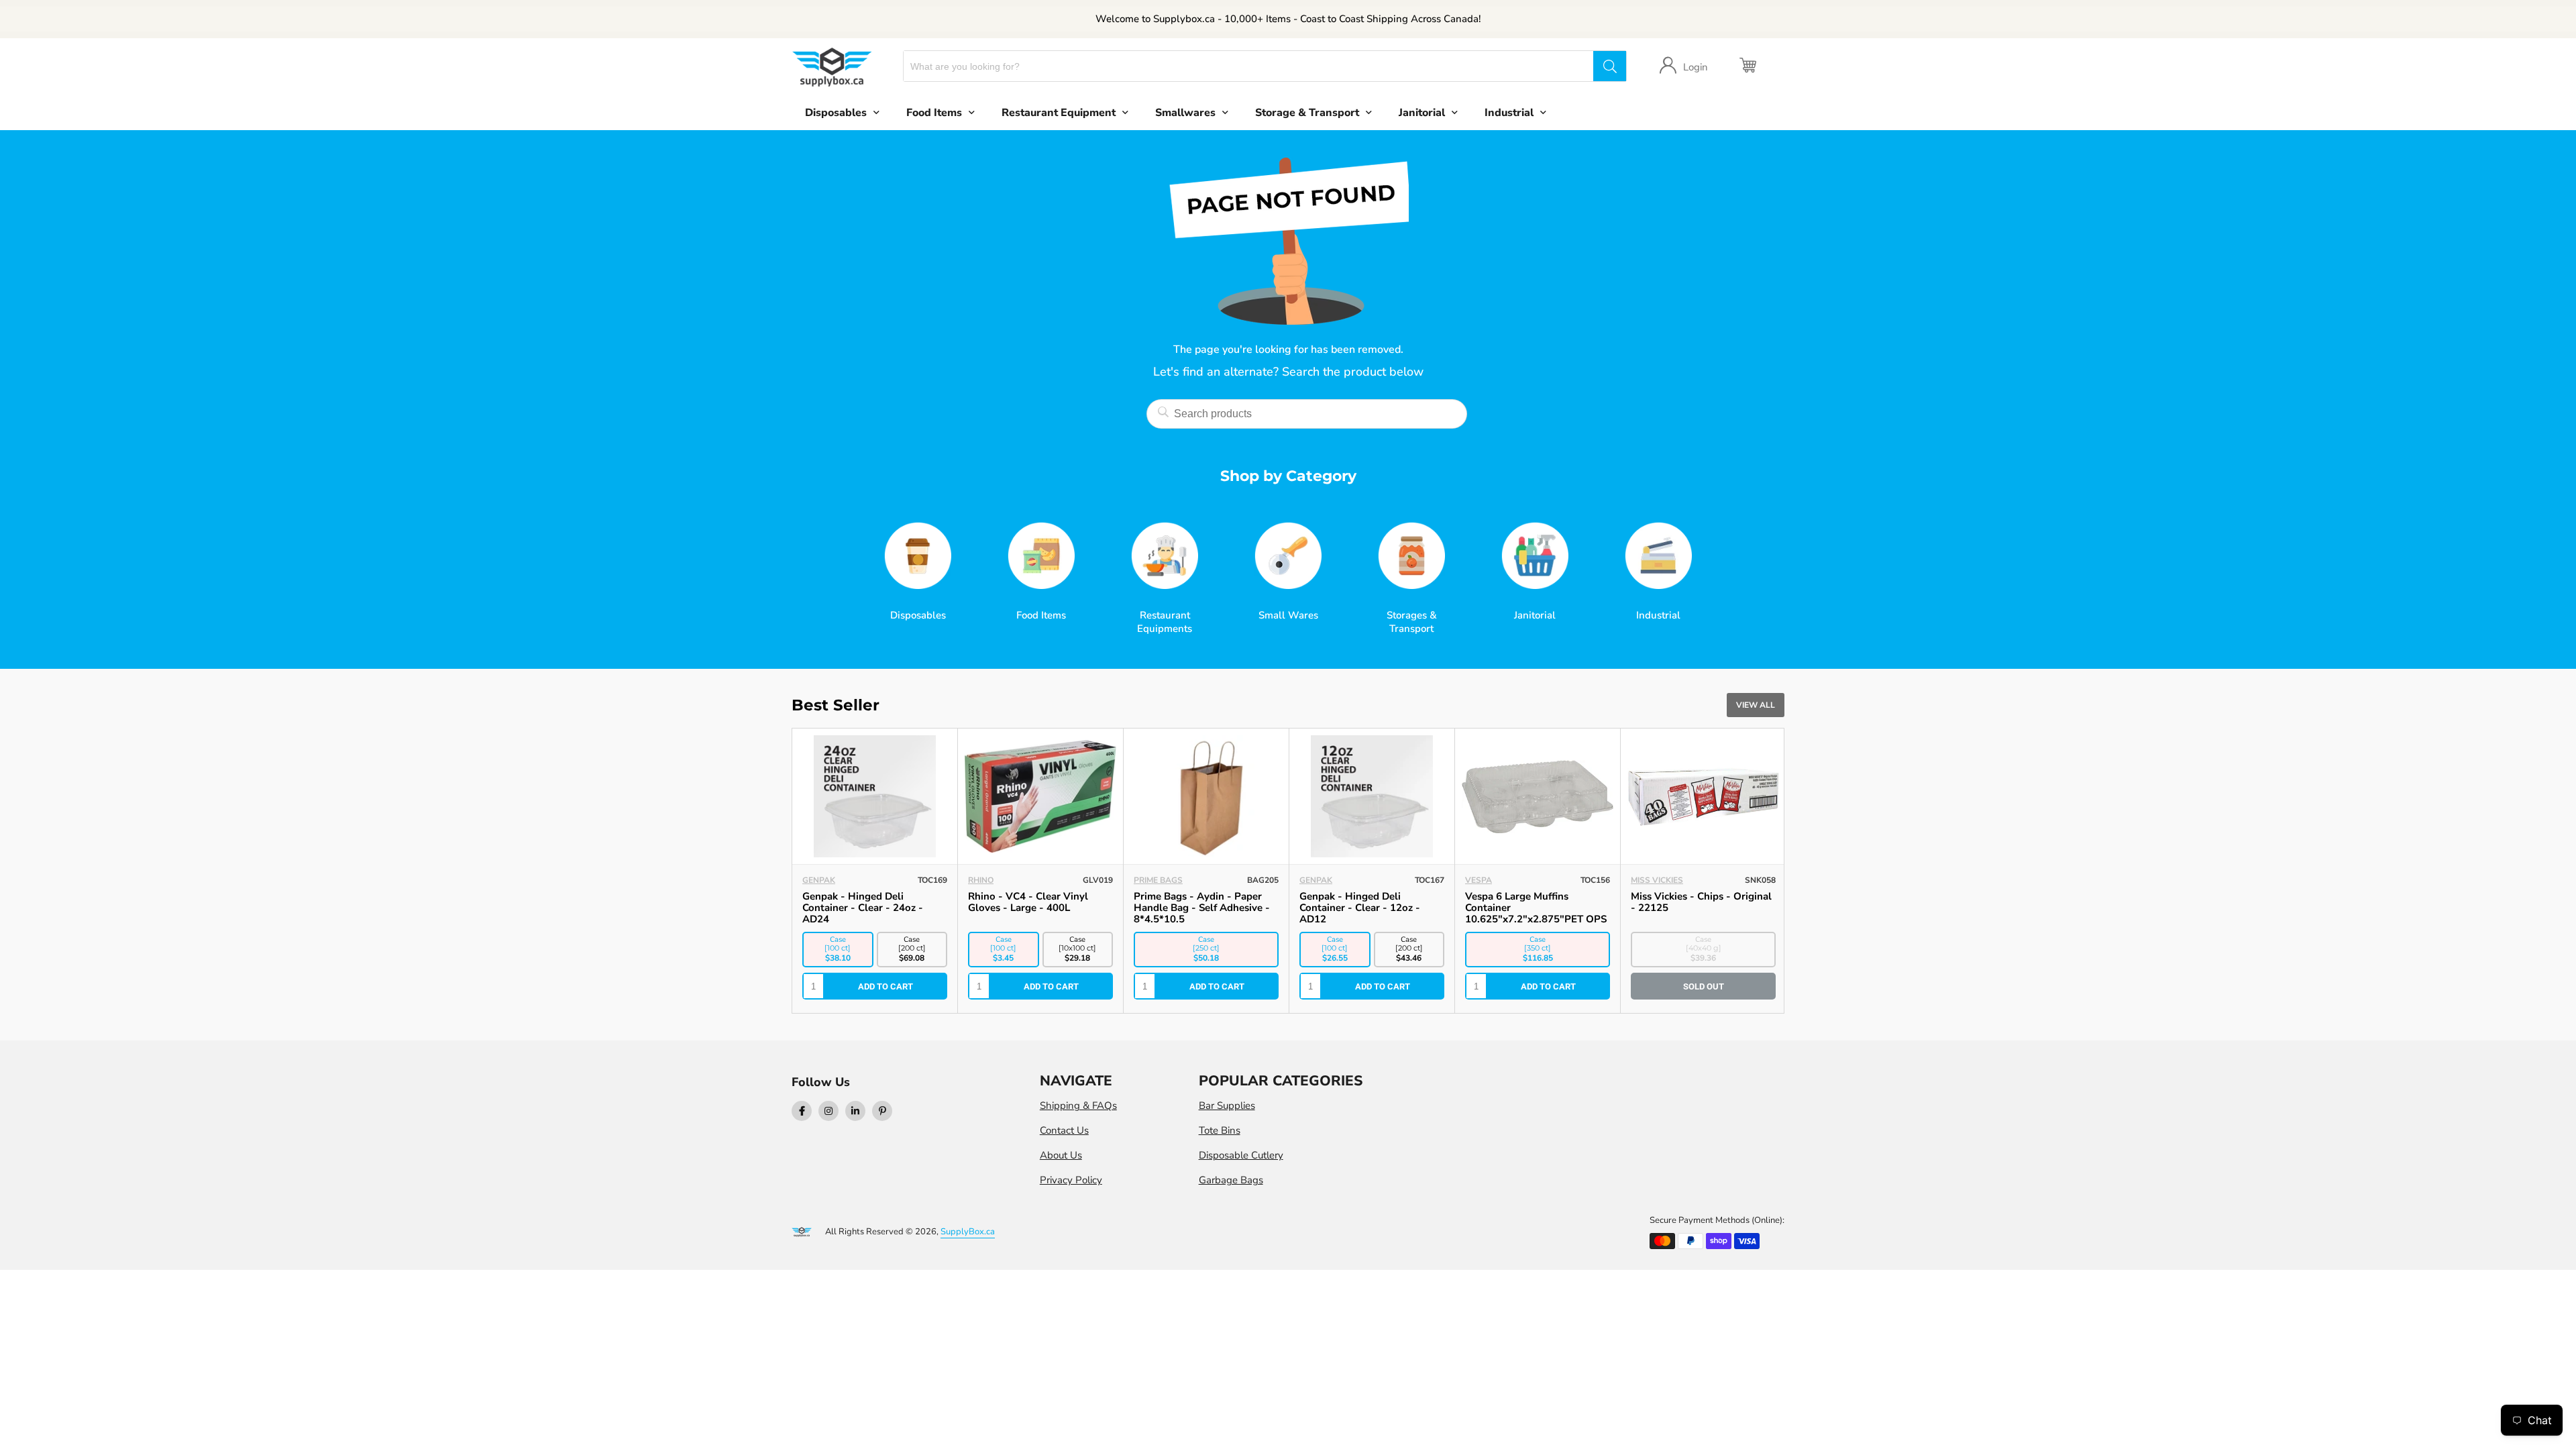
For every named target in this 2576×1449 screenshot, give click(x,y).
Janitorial (1422, 113)
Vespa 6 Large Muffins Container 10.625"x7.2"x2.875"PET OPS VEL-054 (1536, 913)
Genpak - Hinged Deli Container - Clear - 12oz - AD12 (1360, 908)
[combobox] (1249, 66)
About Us (1061, 1155)
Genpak (819, 880)
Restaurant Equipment (1059, 113)
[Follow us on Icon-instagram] (828, 1111)
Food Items (934, 113)
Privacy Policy (1071, 1180)
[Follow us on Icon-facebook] (802, 1111)
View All (1756, 705)
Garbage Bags (1231, 1180)
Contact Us (1064, 1130)
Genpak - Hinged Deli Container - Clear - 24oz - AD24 (863, 908)
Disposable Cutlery (1241, 1155)
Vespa (1479, 880)
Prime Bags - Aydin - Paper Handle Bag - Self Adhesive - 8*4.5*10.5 (1202, 908)
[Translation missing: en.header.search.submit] (1609, 66)
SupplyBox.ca (968, 1232)
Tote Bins (1220, 1130)
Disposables (836, 113)
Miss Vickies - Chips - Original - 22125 (1701, 902)
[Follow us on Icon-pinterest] (882, 1111)
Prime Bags (1158, 880)
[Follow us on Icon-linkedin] (855, 1111)
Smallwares (1185, 113)
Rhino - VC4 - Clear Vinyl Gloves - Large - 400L (1028, 902)
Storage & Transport (1307, 113)
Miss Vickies (1657, 880)
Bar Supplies (1227, 1106)
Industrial (1509, 113)
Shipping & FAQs (1078, 1106)
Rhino (981, 880)
